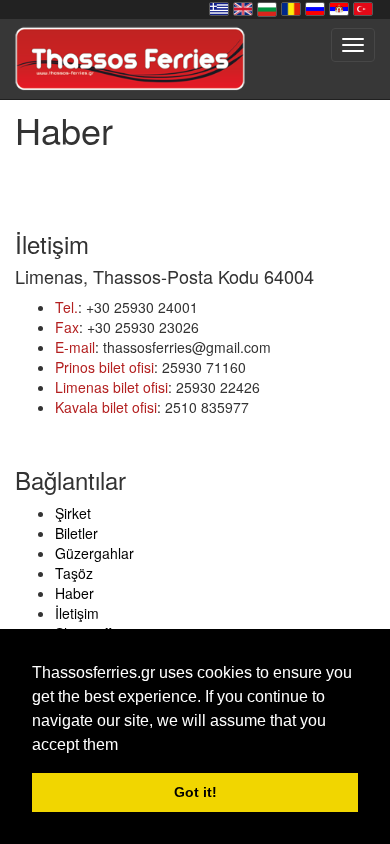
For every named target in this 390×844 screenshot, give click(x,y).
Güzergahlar (94, 553)
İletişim (77, 613)
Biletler (76, 533)
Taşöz (74, 573)
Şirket (73, 513)
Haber (74, 593)
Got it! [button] (195, 792)
